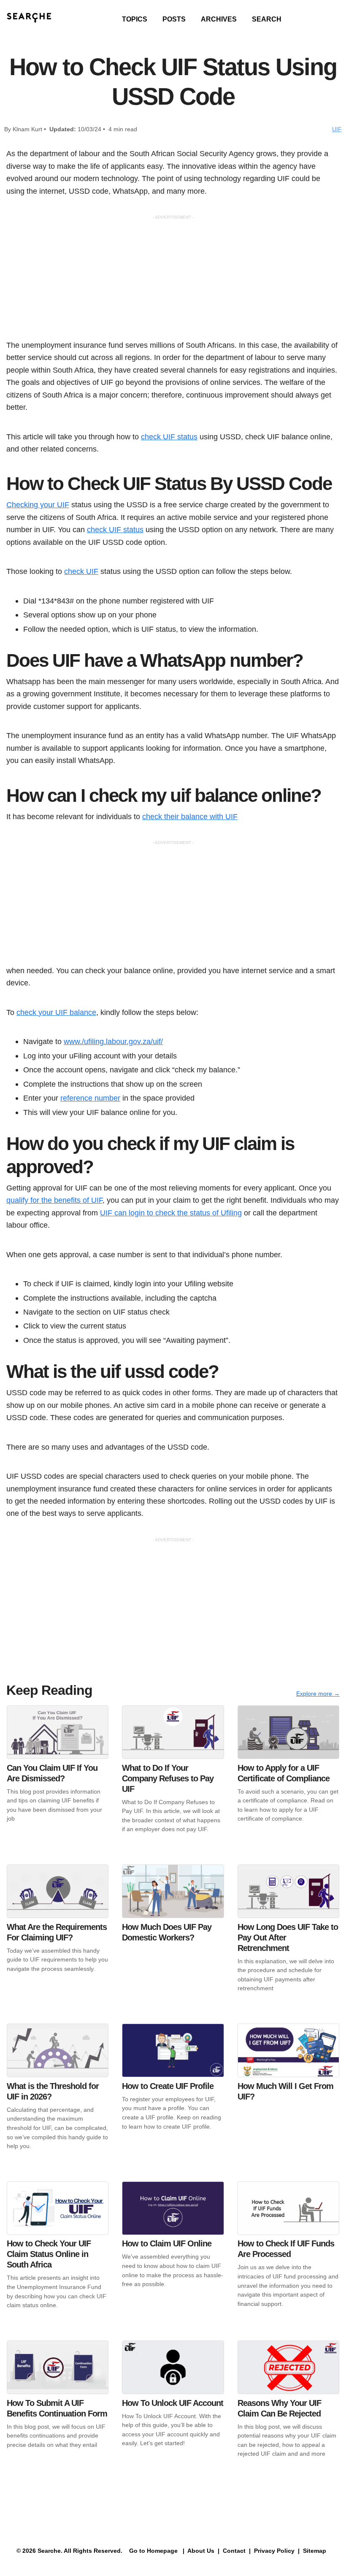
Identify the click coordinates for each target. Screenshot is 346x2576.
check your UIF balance (56, 1012)
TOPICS (135, 19)
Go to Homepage (153, 2551)
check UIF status (169, 437)
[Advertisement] (173, 280)
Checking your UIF (38, 505)
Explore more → (318, 1694)
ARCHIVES (219, 19)
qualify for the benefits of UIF (54, 1200)
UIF (337, 129)
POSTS (174, 19)
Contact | (236, 2551)
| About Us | (201, 2551)
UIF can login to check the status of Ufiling (171, 1213)
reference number (90, 1098)
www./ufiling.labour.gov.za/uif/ (113, 1041)
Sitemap (315, 2551)
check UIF (81, 571)
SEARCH (267, 19)
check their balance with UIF (190, 816)
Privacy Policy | (276, 2551)
